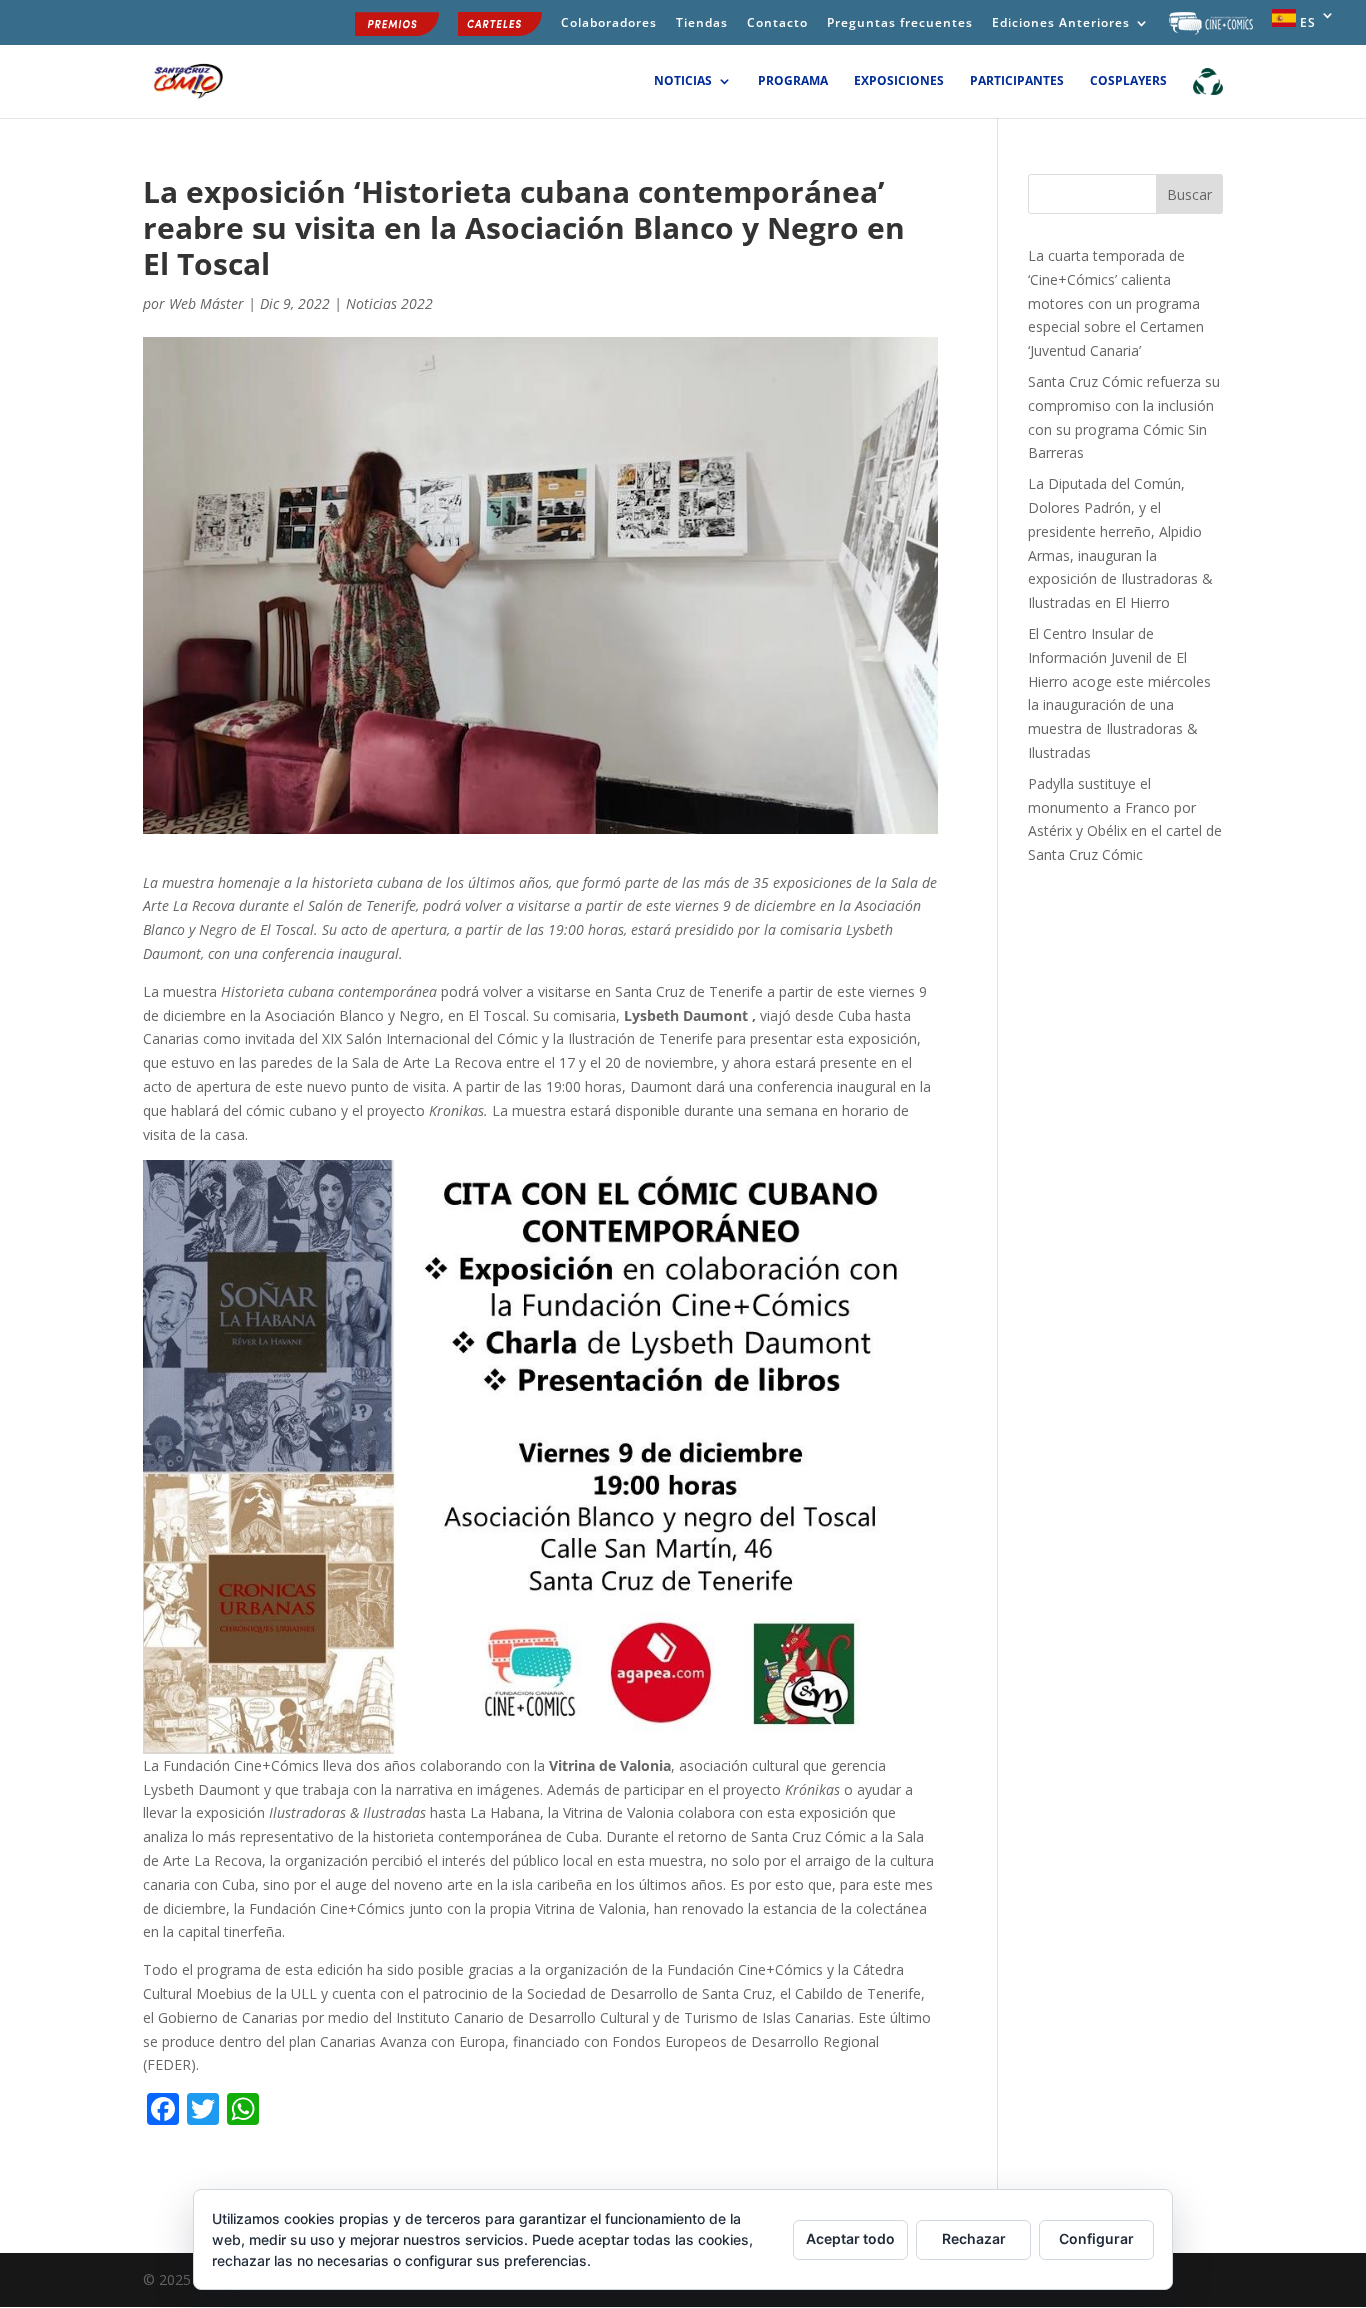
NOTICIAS (683, 81)
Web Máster (206, 303)
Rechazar (974, 2238)
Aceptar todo (850, 2238)
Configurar (1096, 2238)
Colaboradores (609, 24)
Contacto (777, 24)
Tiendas (702, 24)
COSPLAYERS (1128, 81)
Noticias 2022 (389, 303)
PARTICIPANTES (1017, 81)
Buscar (1189, 194)
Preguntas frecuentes (900, 24)
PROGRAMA (793, 81)
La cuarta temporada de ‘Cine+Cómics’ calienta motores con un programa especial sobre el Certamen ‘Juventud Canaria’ (1116, 303)
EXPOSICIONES (899, 81)
